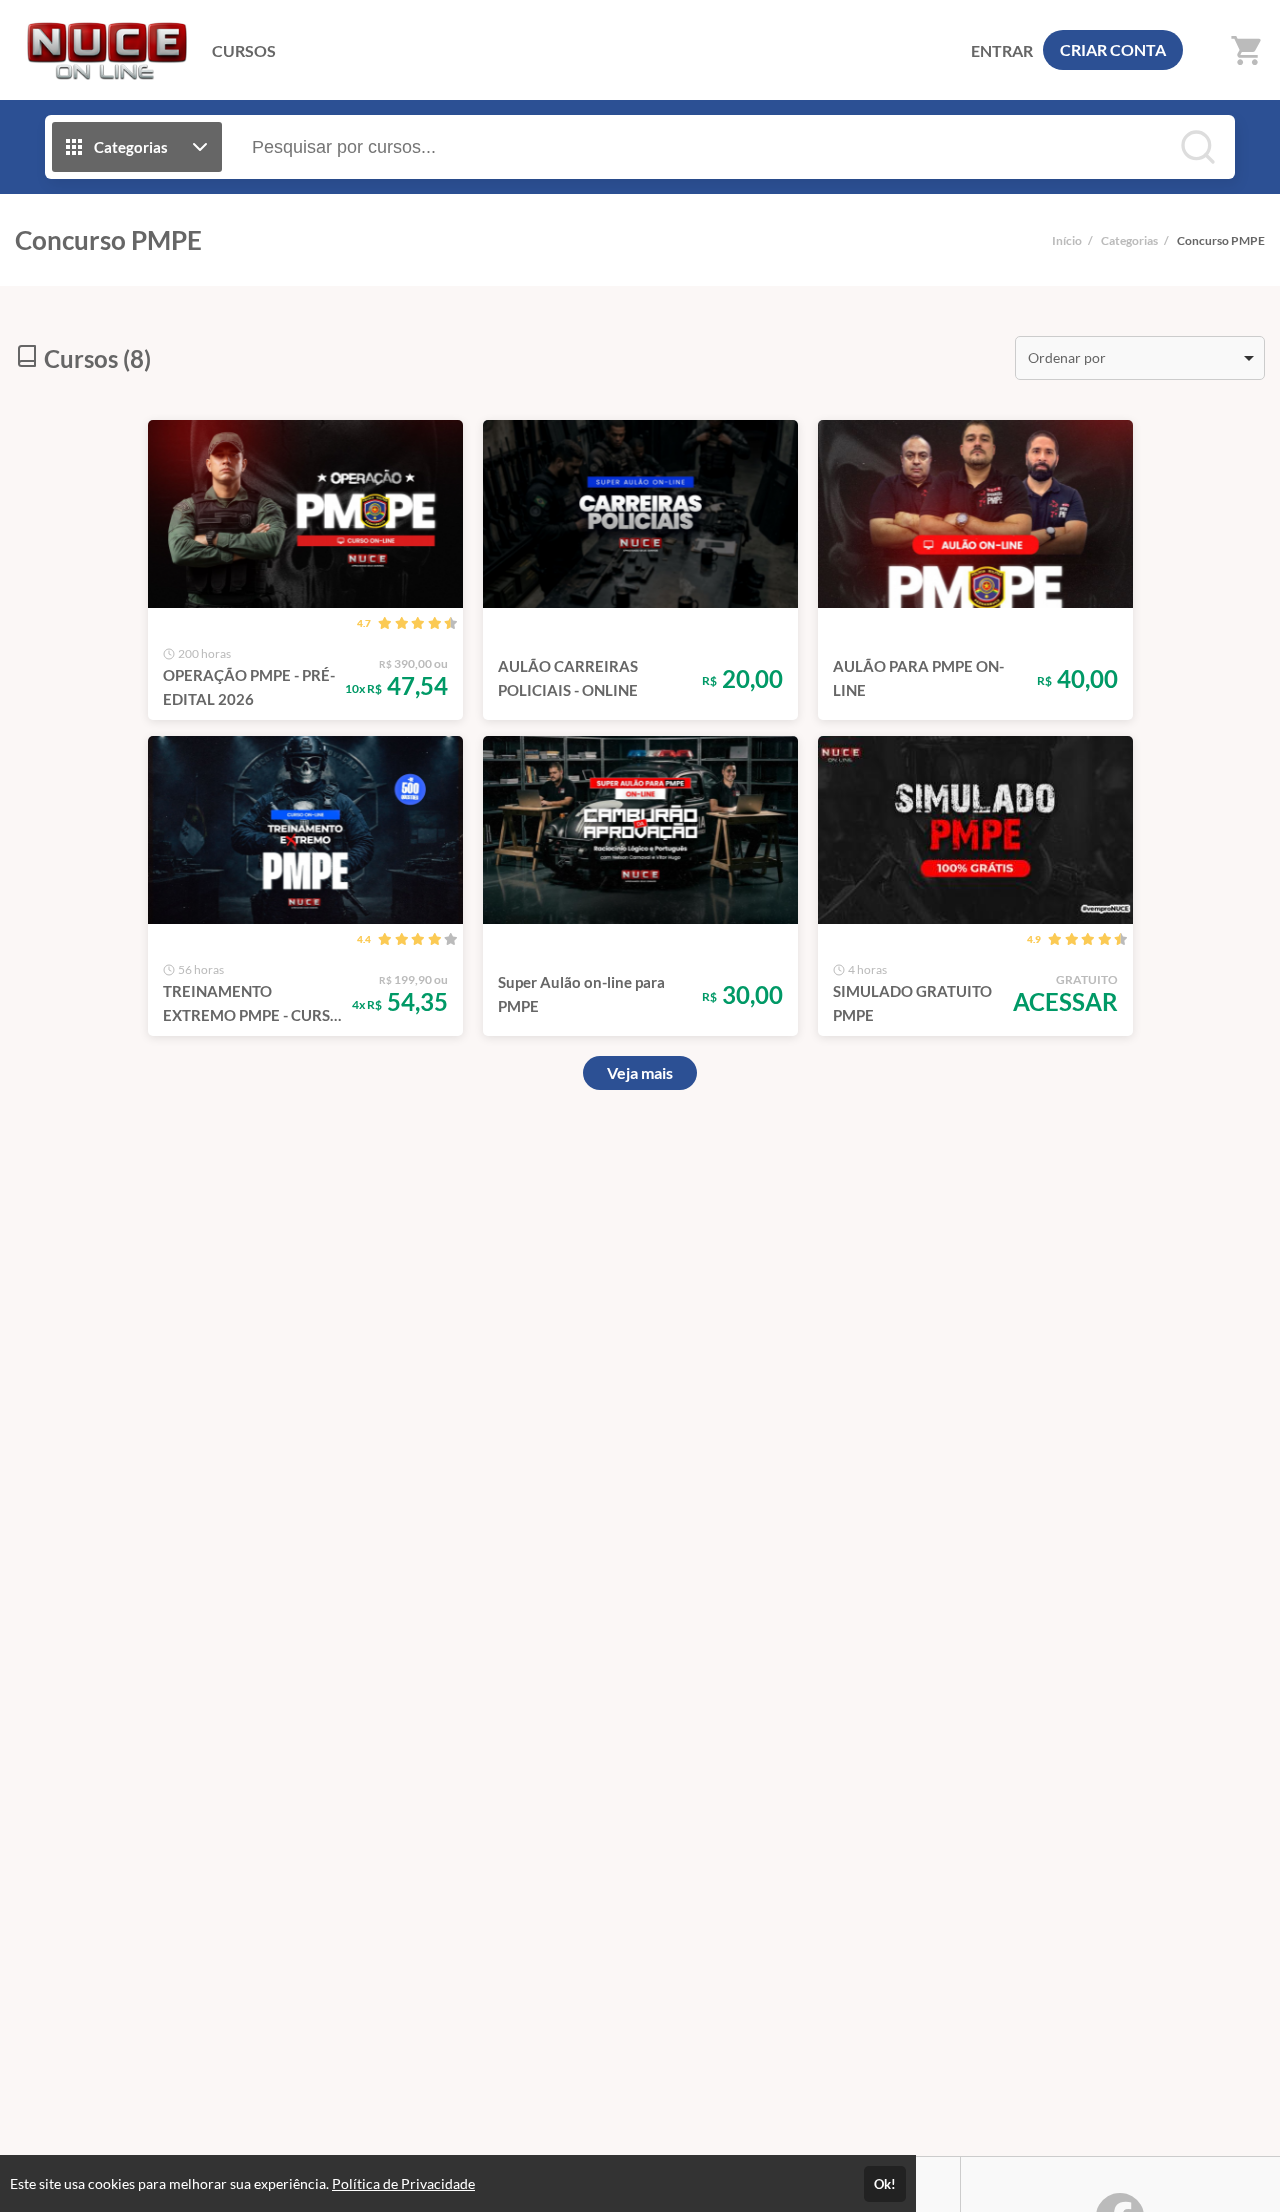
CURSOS (244, 50)
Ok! (885, 2184)
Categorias (1129, 240)
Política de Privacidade (403, 2183)
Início (1067, 240)
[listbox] (1140, 358)
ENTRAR (1002, 50)
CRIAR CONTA (1113, 49)
